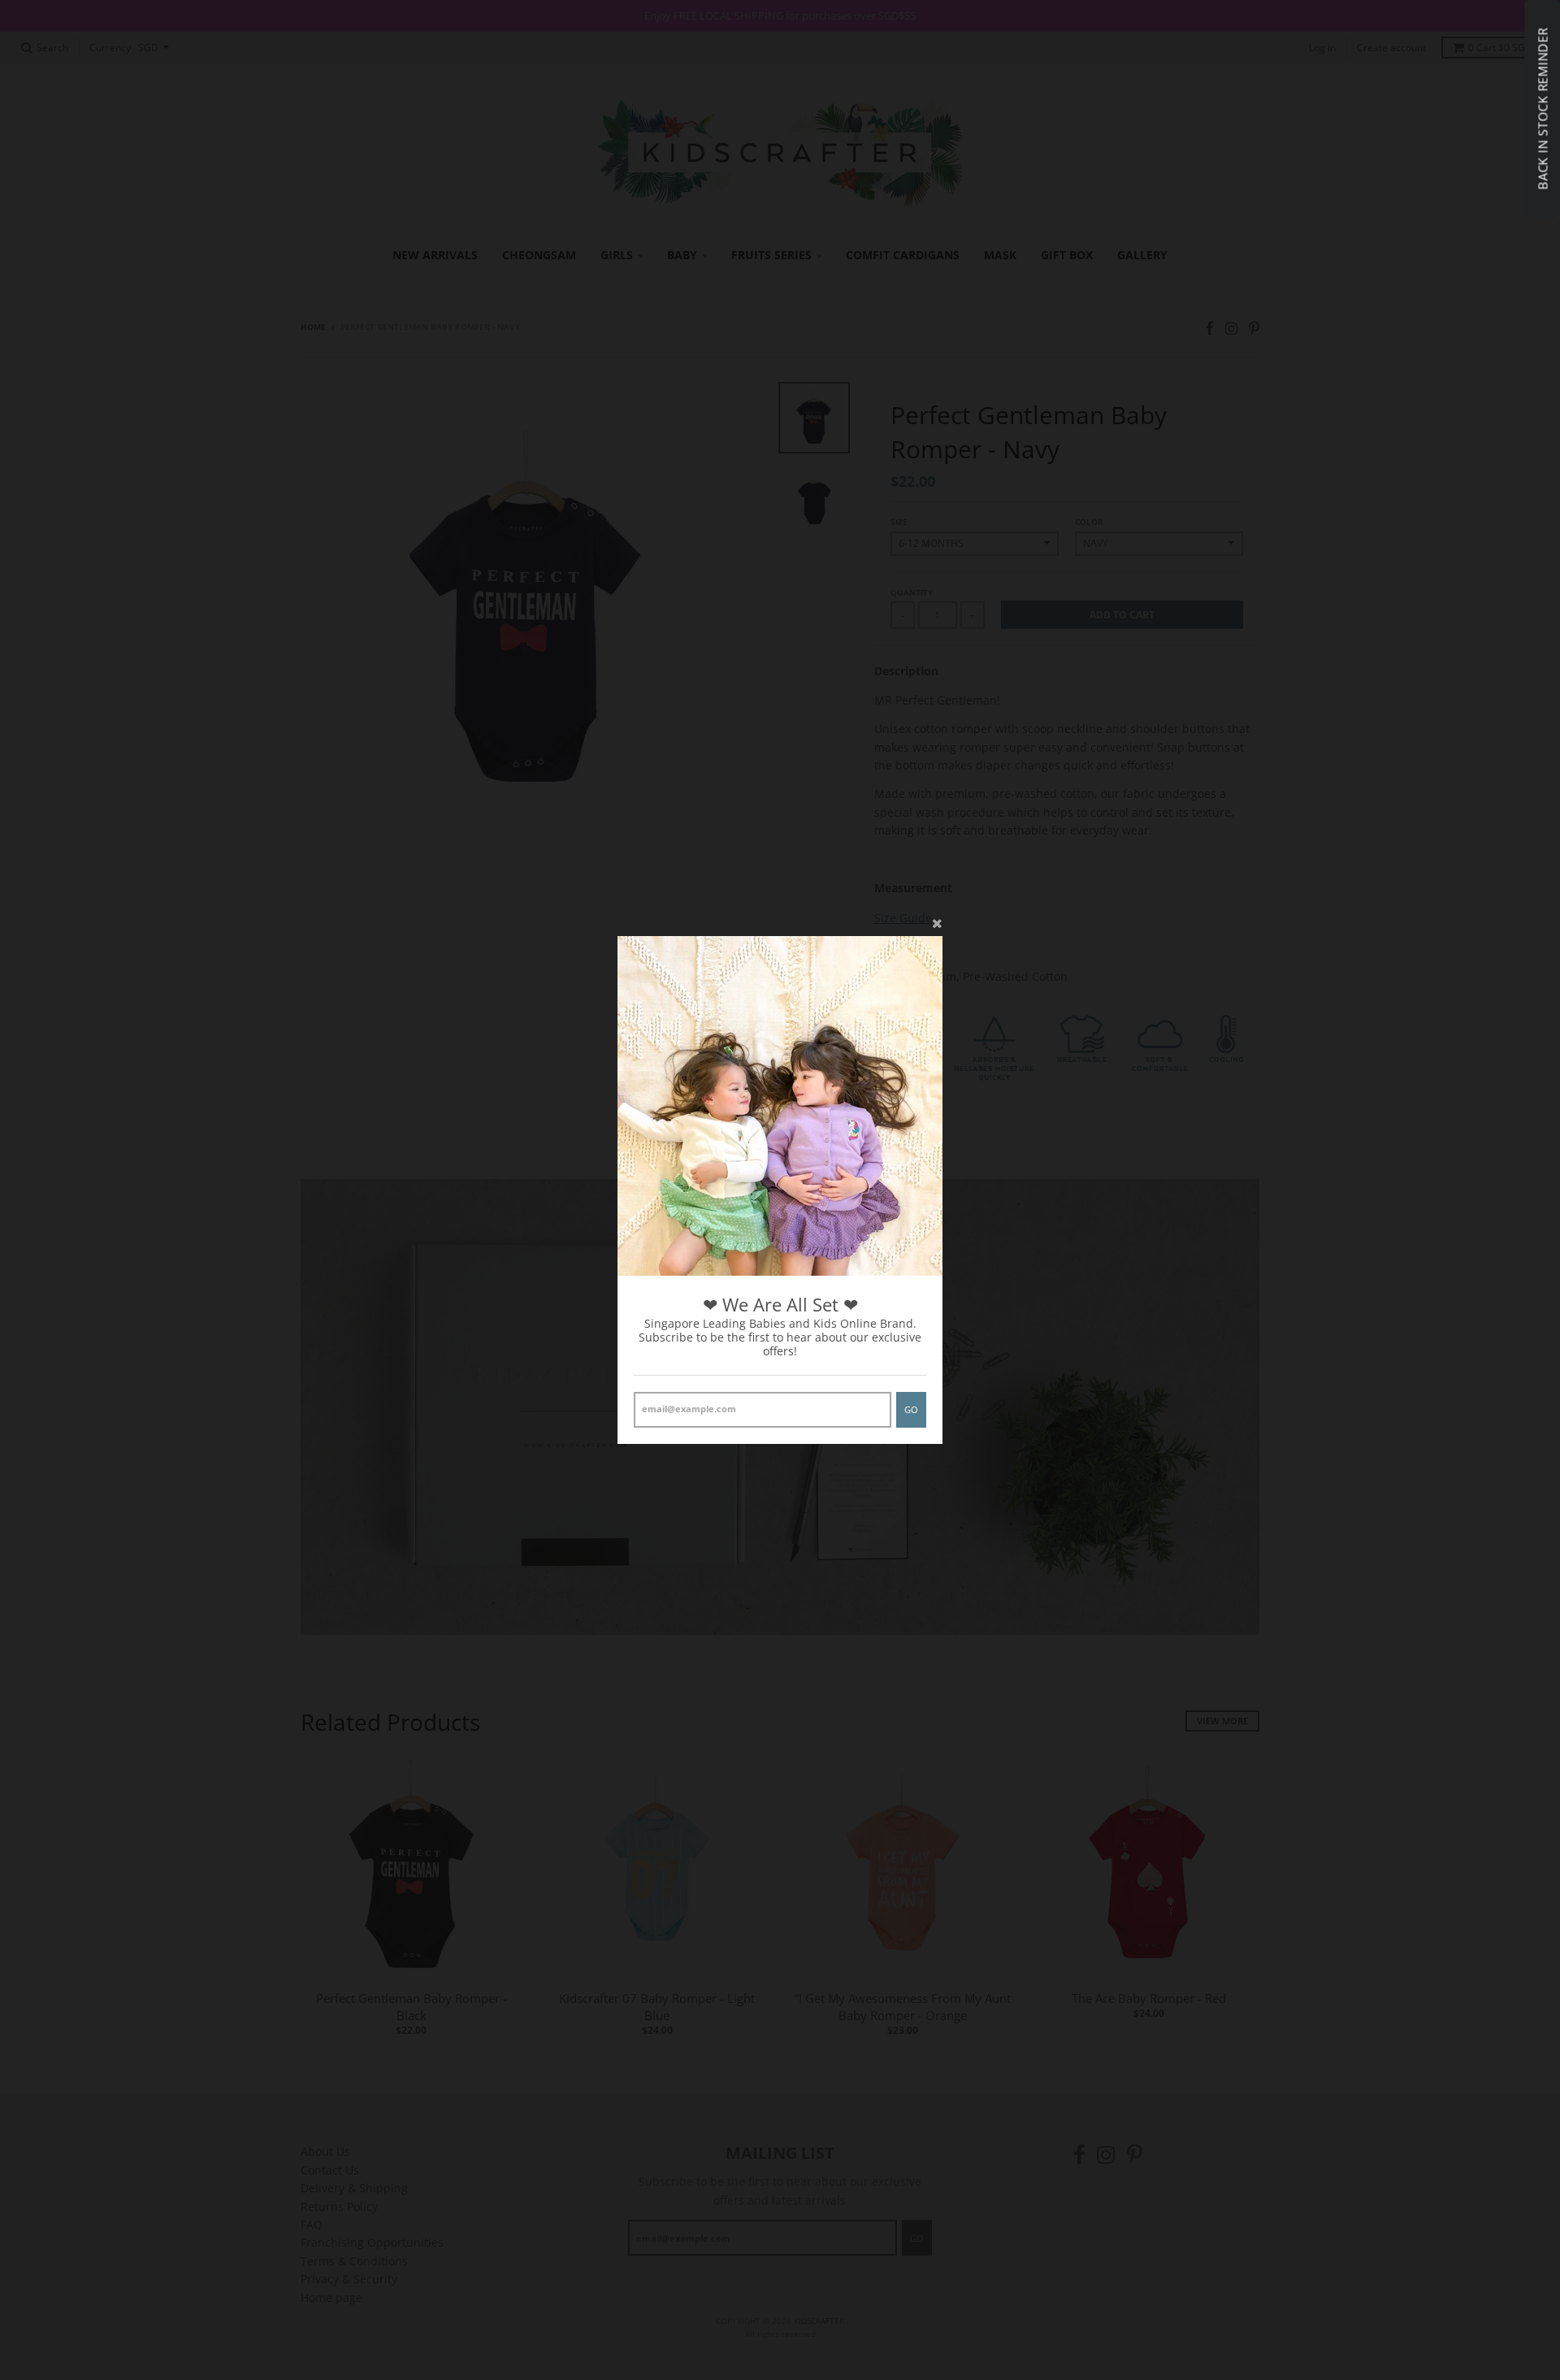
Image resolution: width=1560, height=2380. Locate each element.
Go (911, 1409)
